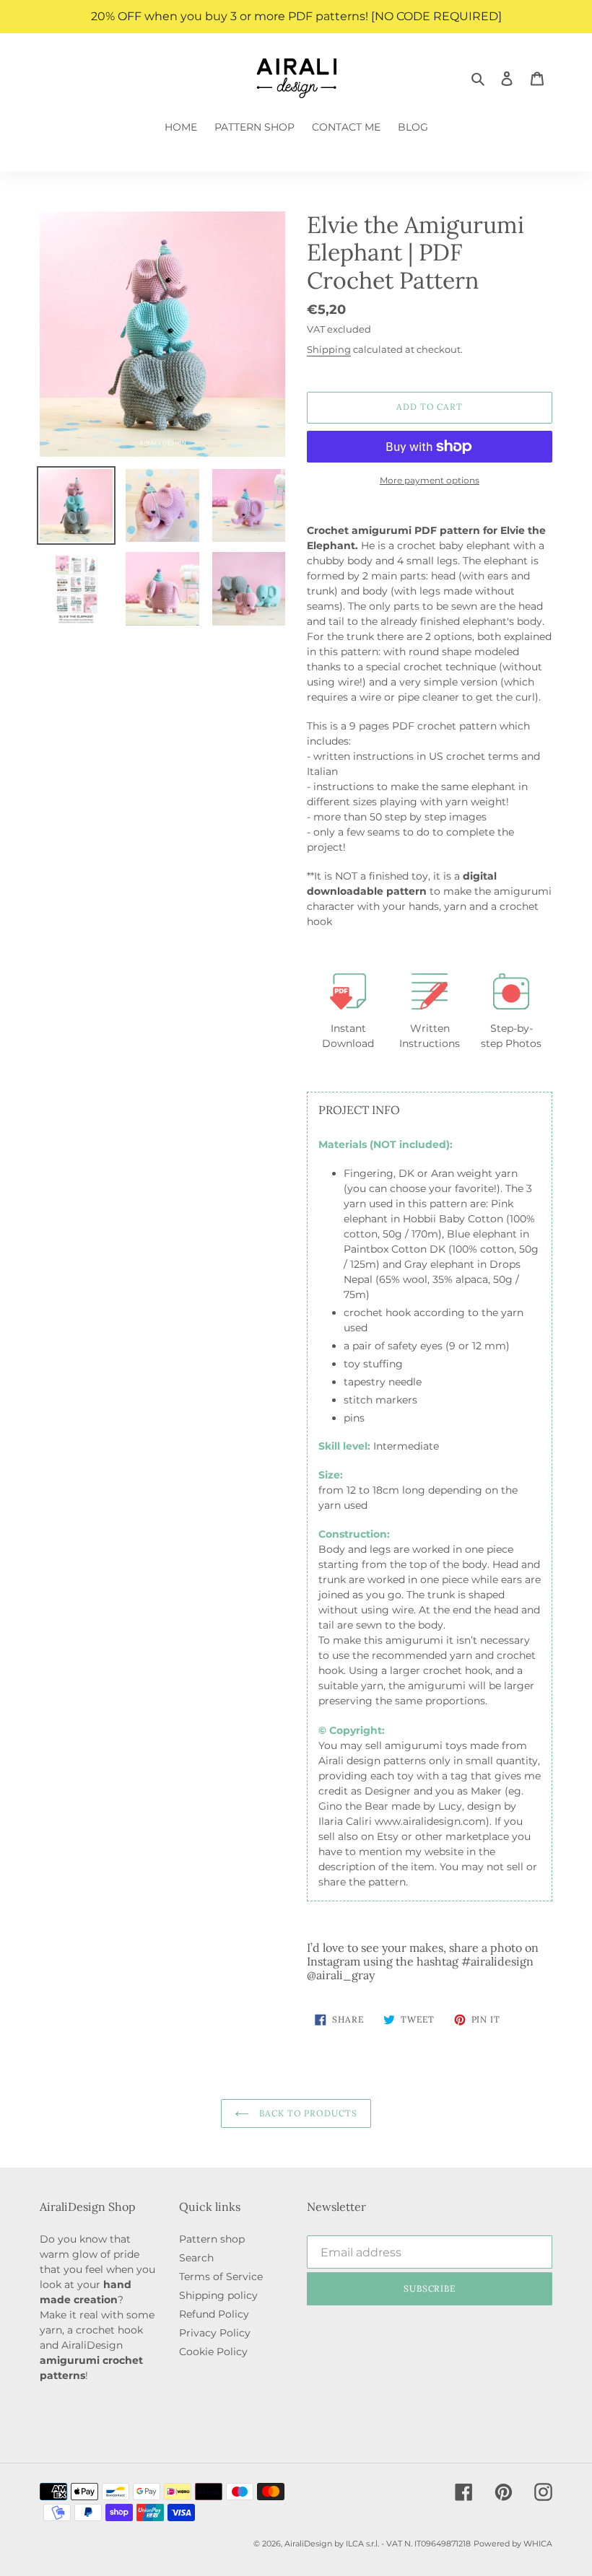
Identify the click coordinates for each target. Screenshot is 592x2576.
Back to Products (307, 2113)
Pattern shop (212, 2239)
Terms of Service (221, 2277)
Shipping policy (218, 2295)
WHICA (538, 2544)
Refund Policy (214, 2314)
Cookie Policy (213, 2352)
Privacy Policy (215, 2333)
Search (196, 2258)
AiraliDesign (308, 2544)
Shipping (329, 349)
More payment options (430, 480)
